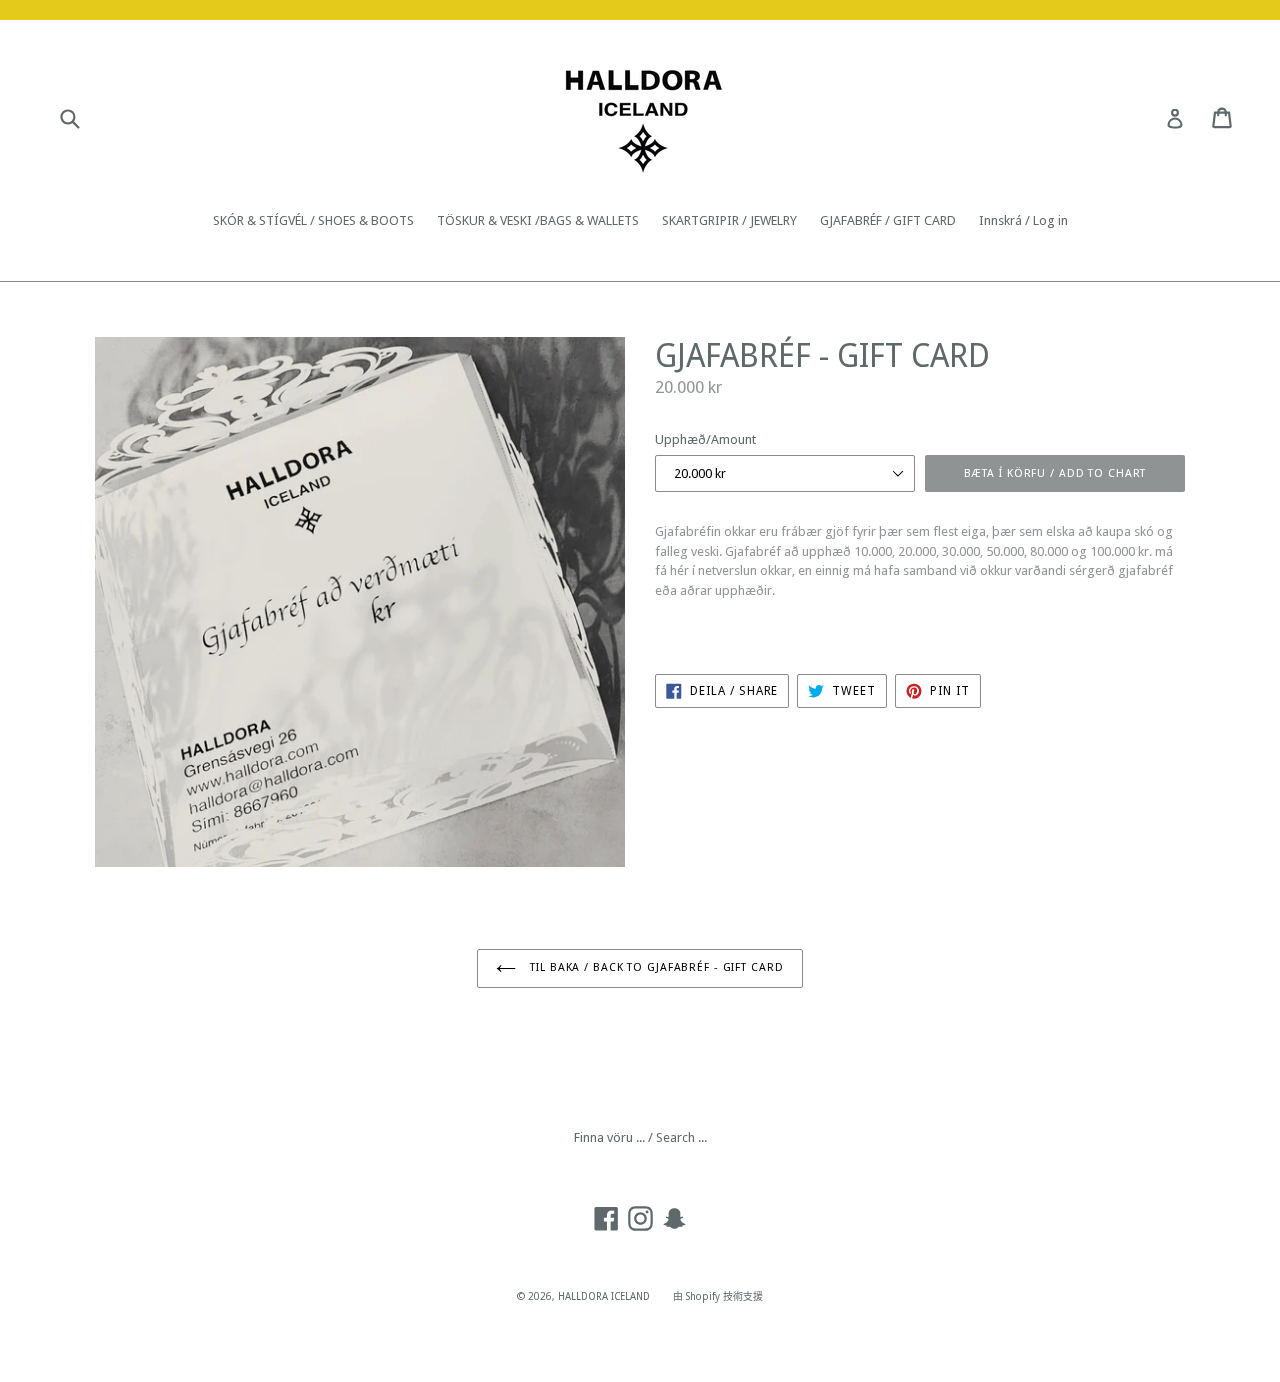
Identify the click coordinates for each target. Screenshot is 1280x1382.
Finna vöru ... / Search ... (640, 1137)
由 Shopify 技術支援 (718, 1296)
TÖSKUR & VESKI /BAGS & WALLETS (538, 220)
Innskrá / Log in (1023, 220)
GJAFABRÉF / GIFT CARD (888, 220)
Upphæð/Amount (705, 439)
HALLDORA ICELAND (604, 1296)
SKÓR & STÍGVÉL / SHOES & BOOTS (313, 220)
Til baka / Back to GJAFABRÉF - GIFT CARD (654, 967)
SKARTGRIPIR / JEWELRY (729, 220)
